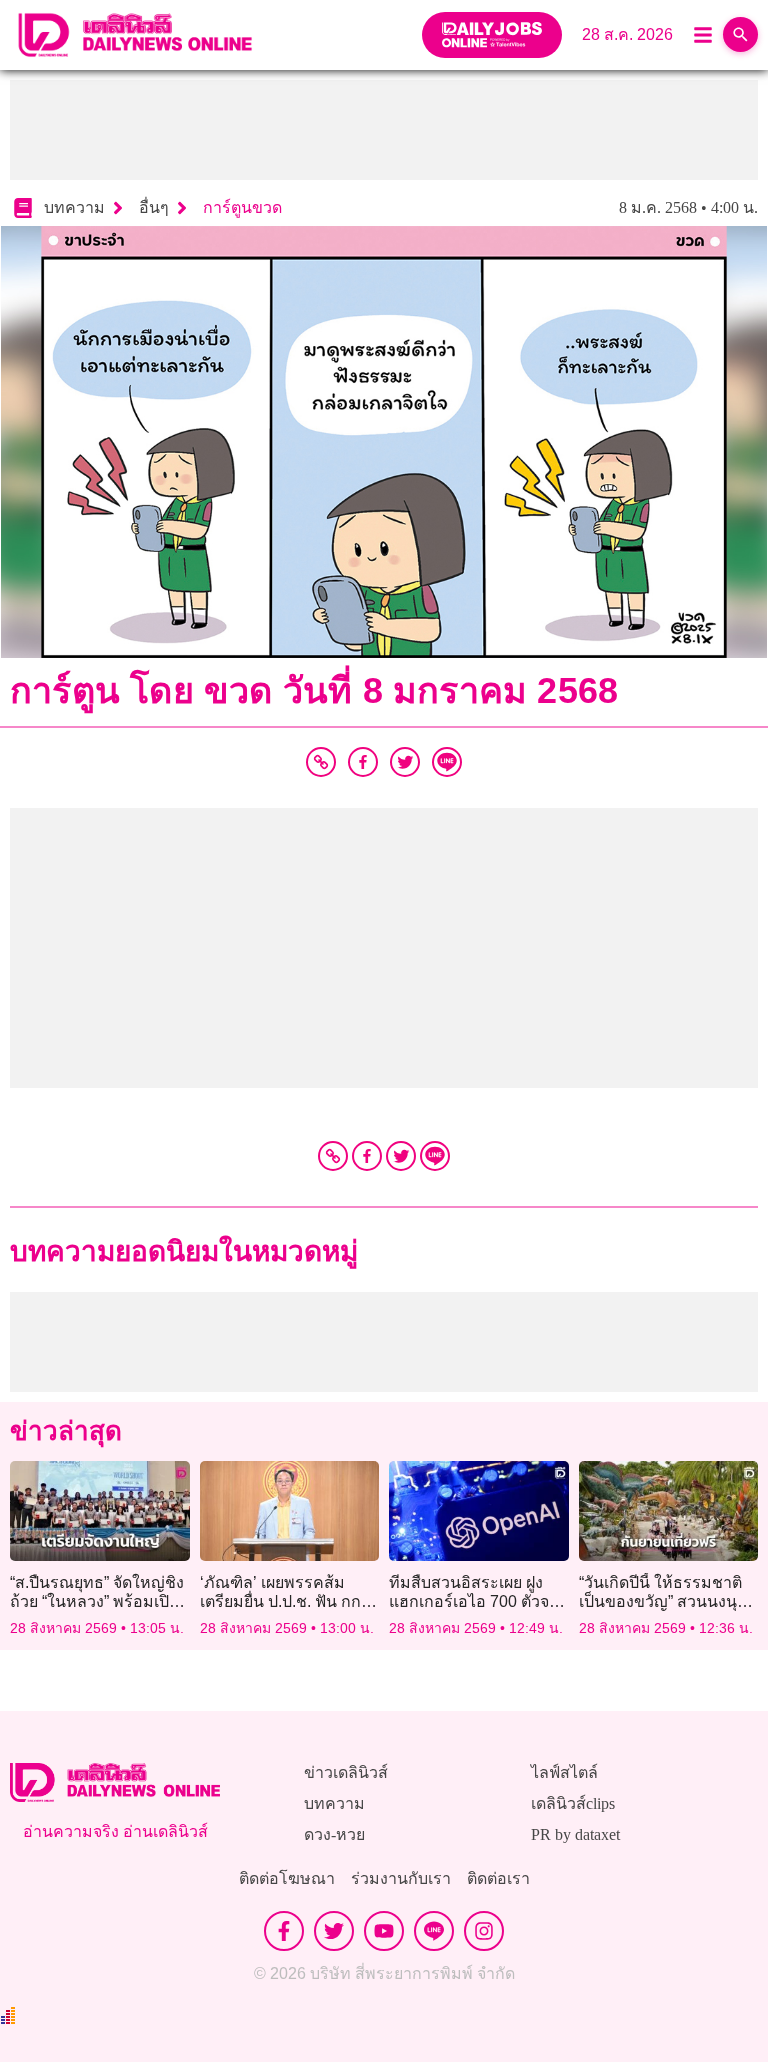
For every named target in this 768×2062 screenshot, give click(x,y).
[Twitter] (401, 1156)
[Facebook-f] (284, 1931)
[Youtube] (384, 1931)
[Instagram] (484, 1931)
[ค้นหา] (740, 34)
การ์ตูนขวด (242, 207)
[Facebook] (367, 1156)
